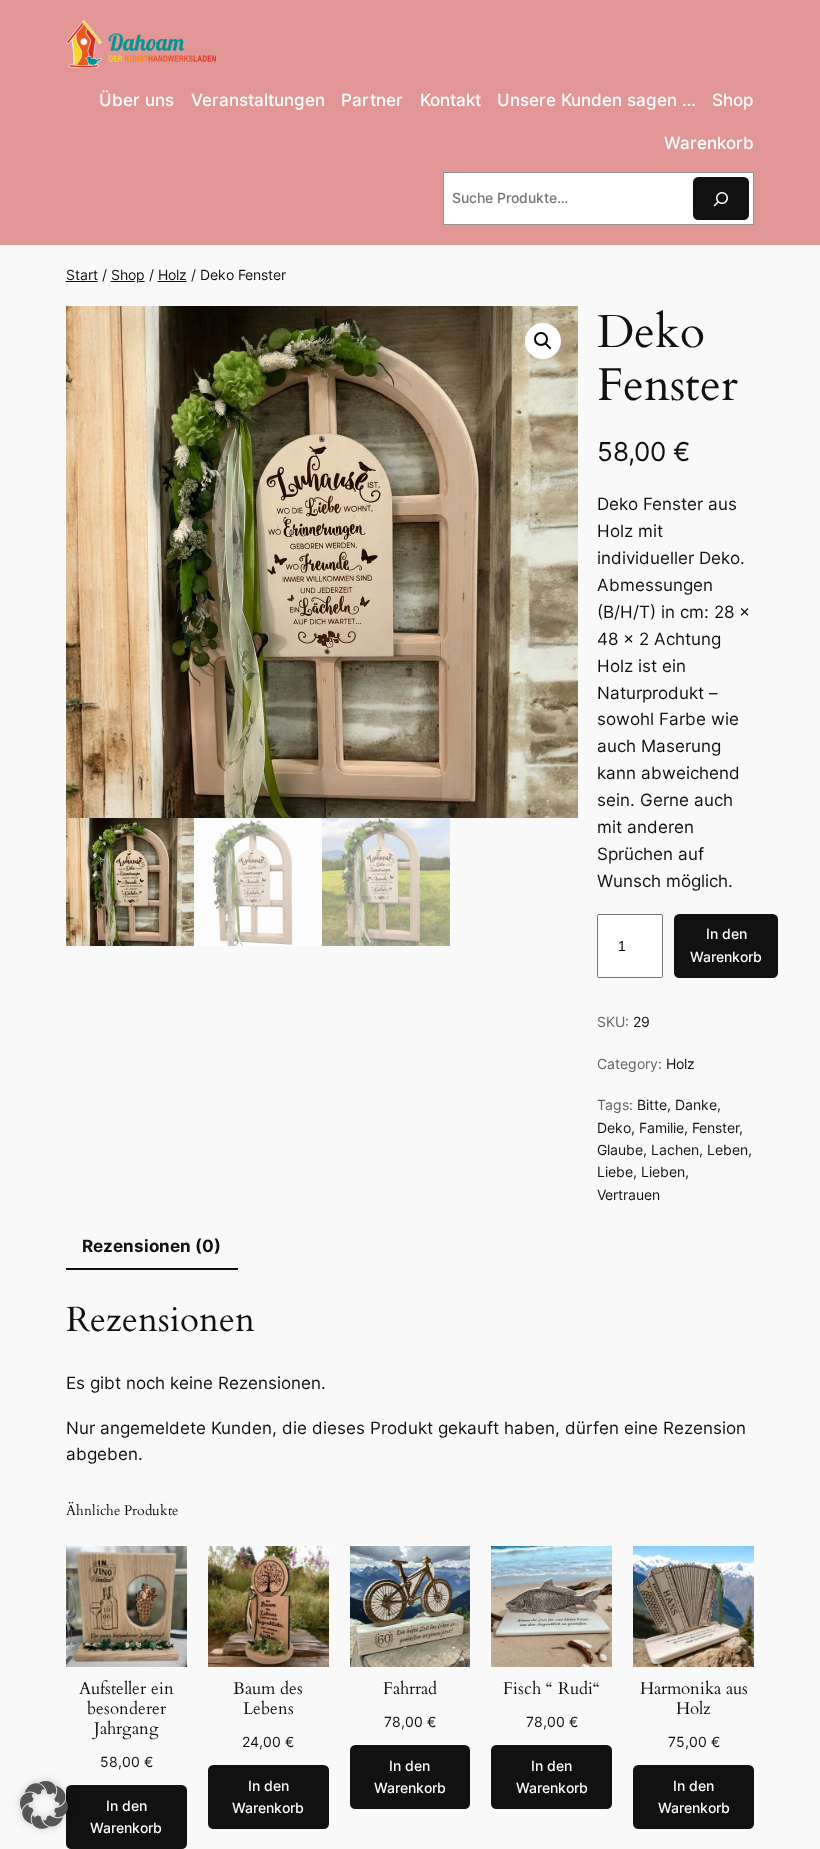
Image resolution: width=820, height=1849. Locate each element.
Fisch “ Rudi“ (551, 1689)
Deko (614, 1127)
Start (82, 274)
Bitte (652, 1104)
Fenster (715, 1127)
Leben (727, 1149)
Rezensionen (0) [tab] (151, 1246)
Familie (661, 1127)
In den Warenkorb (726, 944)
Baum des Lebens (268, 1699)
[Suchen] (721, 198)
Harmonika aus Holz (694, 1699)
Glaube (620, 1149)
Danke (696, 1104)
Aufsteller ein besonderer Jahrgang (126, 1709)
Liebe (615, 1171)
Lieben (663, 1171)
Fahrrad (410, 1689)
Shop (128, 274)
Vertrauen (628, 1194)
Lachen (675, 1149)
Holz (172, 274)
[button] (543, 341)
